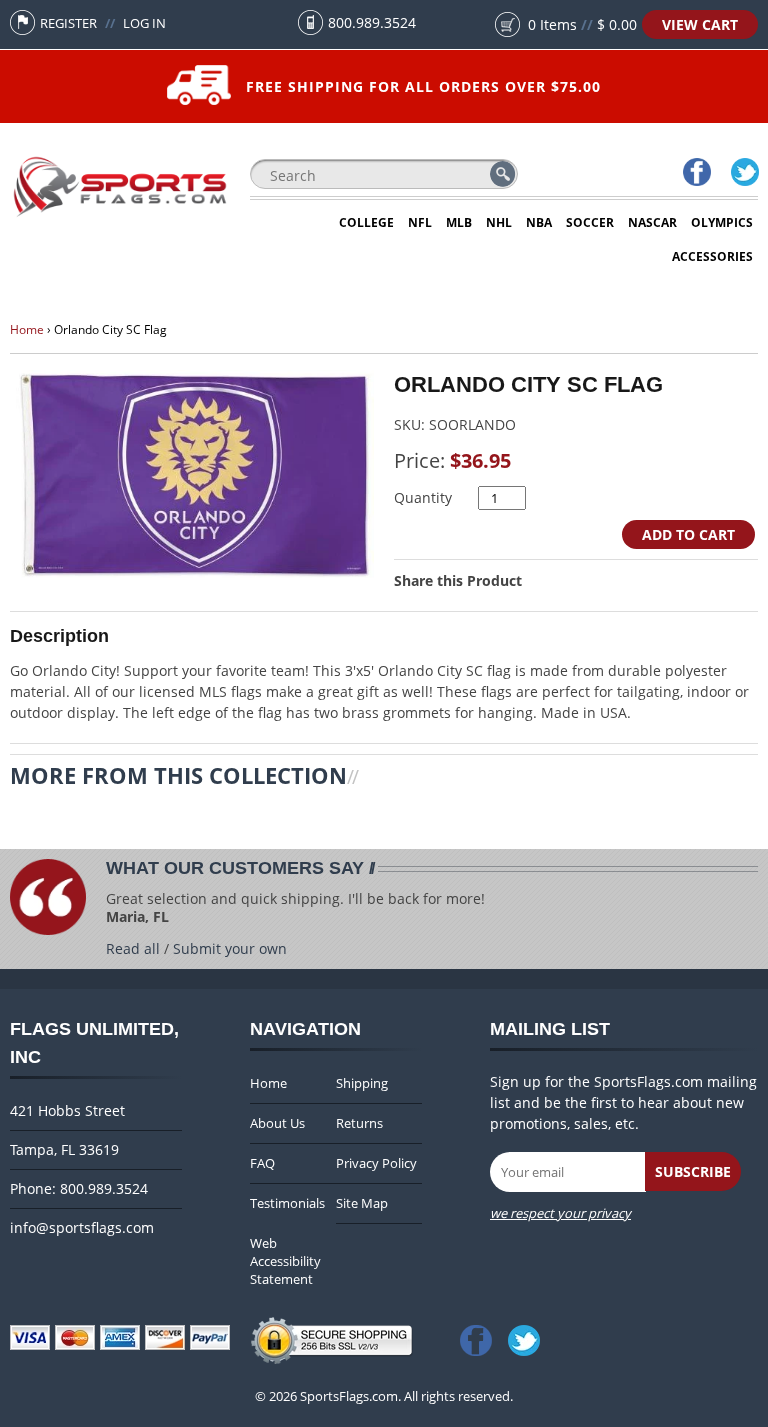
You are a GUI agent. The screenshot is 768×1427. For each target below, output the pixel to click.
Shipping (362, 1083)
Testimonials (287, 1203)
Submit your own (230, 948)
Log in (144, 23)
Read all (133, 948)
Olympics (722, 222)
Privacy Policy (376, 1163)
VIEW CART (700, 24)
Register (68, 23)
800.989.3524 (372, 22)
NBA (539, 222)
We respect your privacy (560, 1213)
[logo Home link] (120, 215)
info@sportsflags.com (82, 1227)
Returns (359, 1123)
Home (27, 329)
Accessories (712, 256)
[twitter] (744, 174)
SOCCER (590, 222)
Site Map (362, 1203)
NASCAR (652, 222)
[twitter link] (528, 1334)
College (366, 222)
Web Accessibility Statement (285, 1261)
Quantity (423, 497)
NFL (420, 222)
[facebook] (696, 174)
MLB (459, 222)
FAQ (262, 1163)
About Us (277, 1123)
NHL (499, 222)
